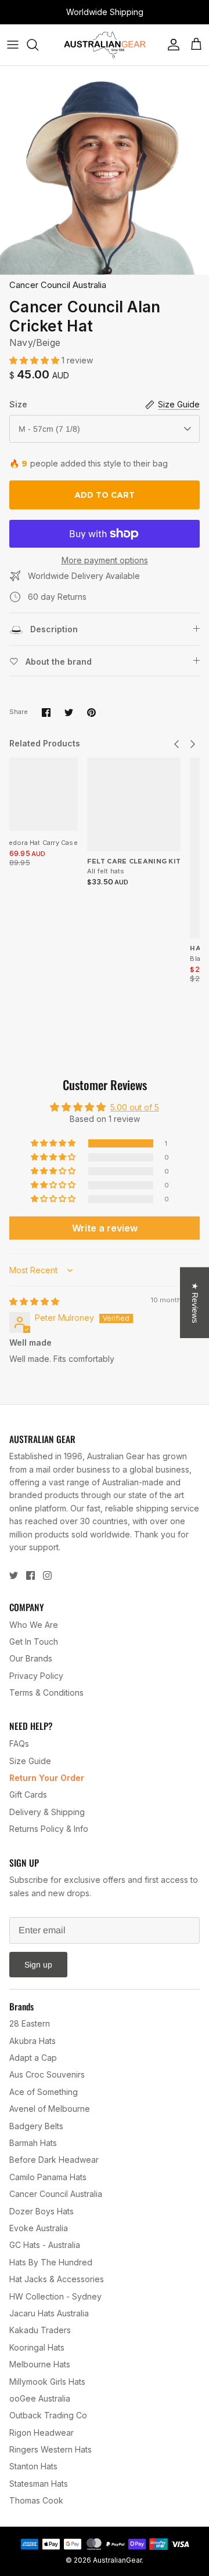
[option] (105, 170)
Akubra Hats (33, 2041)
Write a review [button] (105, 1228)
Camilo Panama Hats (48, 2177)
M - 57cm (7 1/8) (49, 429)
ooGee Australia (40, 2398)
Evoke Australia (39, 2228)
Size (18, 404)
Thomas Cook (36, 2500)
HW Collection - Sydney (55, 2296)
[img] (34, 1301)
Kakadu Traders (40, 2330)
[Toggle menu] (13, 45)
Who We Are (34, 1625)
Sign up (38, 1965)
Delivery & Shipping (47, 1812)
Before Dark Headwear (54, 2160)
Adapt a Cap (33, 2058)
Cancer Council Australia (58, 285)
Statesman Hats (39, 2484)
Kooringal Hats (37, 2347)
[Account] (171, 45)
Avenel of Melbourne (50, 2109)
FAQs (19, 1744)
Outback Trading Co (48, 2415)
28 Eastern (30, 2023)
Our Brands (31, 1658)
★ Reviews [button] (195, 1302)
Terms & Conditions (46, 1693)
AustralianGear (117, 2560)
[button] (35, 360)
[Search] (38, 45)
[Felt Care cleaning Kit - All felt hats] (134, 804)
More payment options (105, 560)
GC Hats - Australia (45, 2245)
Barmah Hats (33, 2143)
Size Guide (30, 1761)
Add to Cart (105, 495)
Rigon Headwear (42, 2433)
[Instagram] (47, 1575)
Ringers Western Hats (51, 2449)
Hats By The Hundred (51, 2262)
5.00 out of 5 (135, 1107)
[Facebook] (30, 1575)
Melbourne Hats (40, 2364)
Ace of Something (44, 2092)
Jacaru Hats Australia (49, 2313)
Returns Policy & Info (49, 1829)
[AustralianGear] (105, 45)
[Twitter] (14, 1575)
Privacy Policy (36, 1676)
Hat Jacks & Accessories (57, 2279)
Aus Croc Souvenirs (47, 2074)
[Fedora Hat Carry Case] (41, 794)
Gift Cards (28, 1795)
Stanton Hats (33, 2466)
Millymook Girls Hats (47, 2382)
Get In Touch (34, 1642)
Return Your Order (47, 1778)
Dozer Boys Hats (42, 2211)
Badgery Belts (36, 2126)
